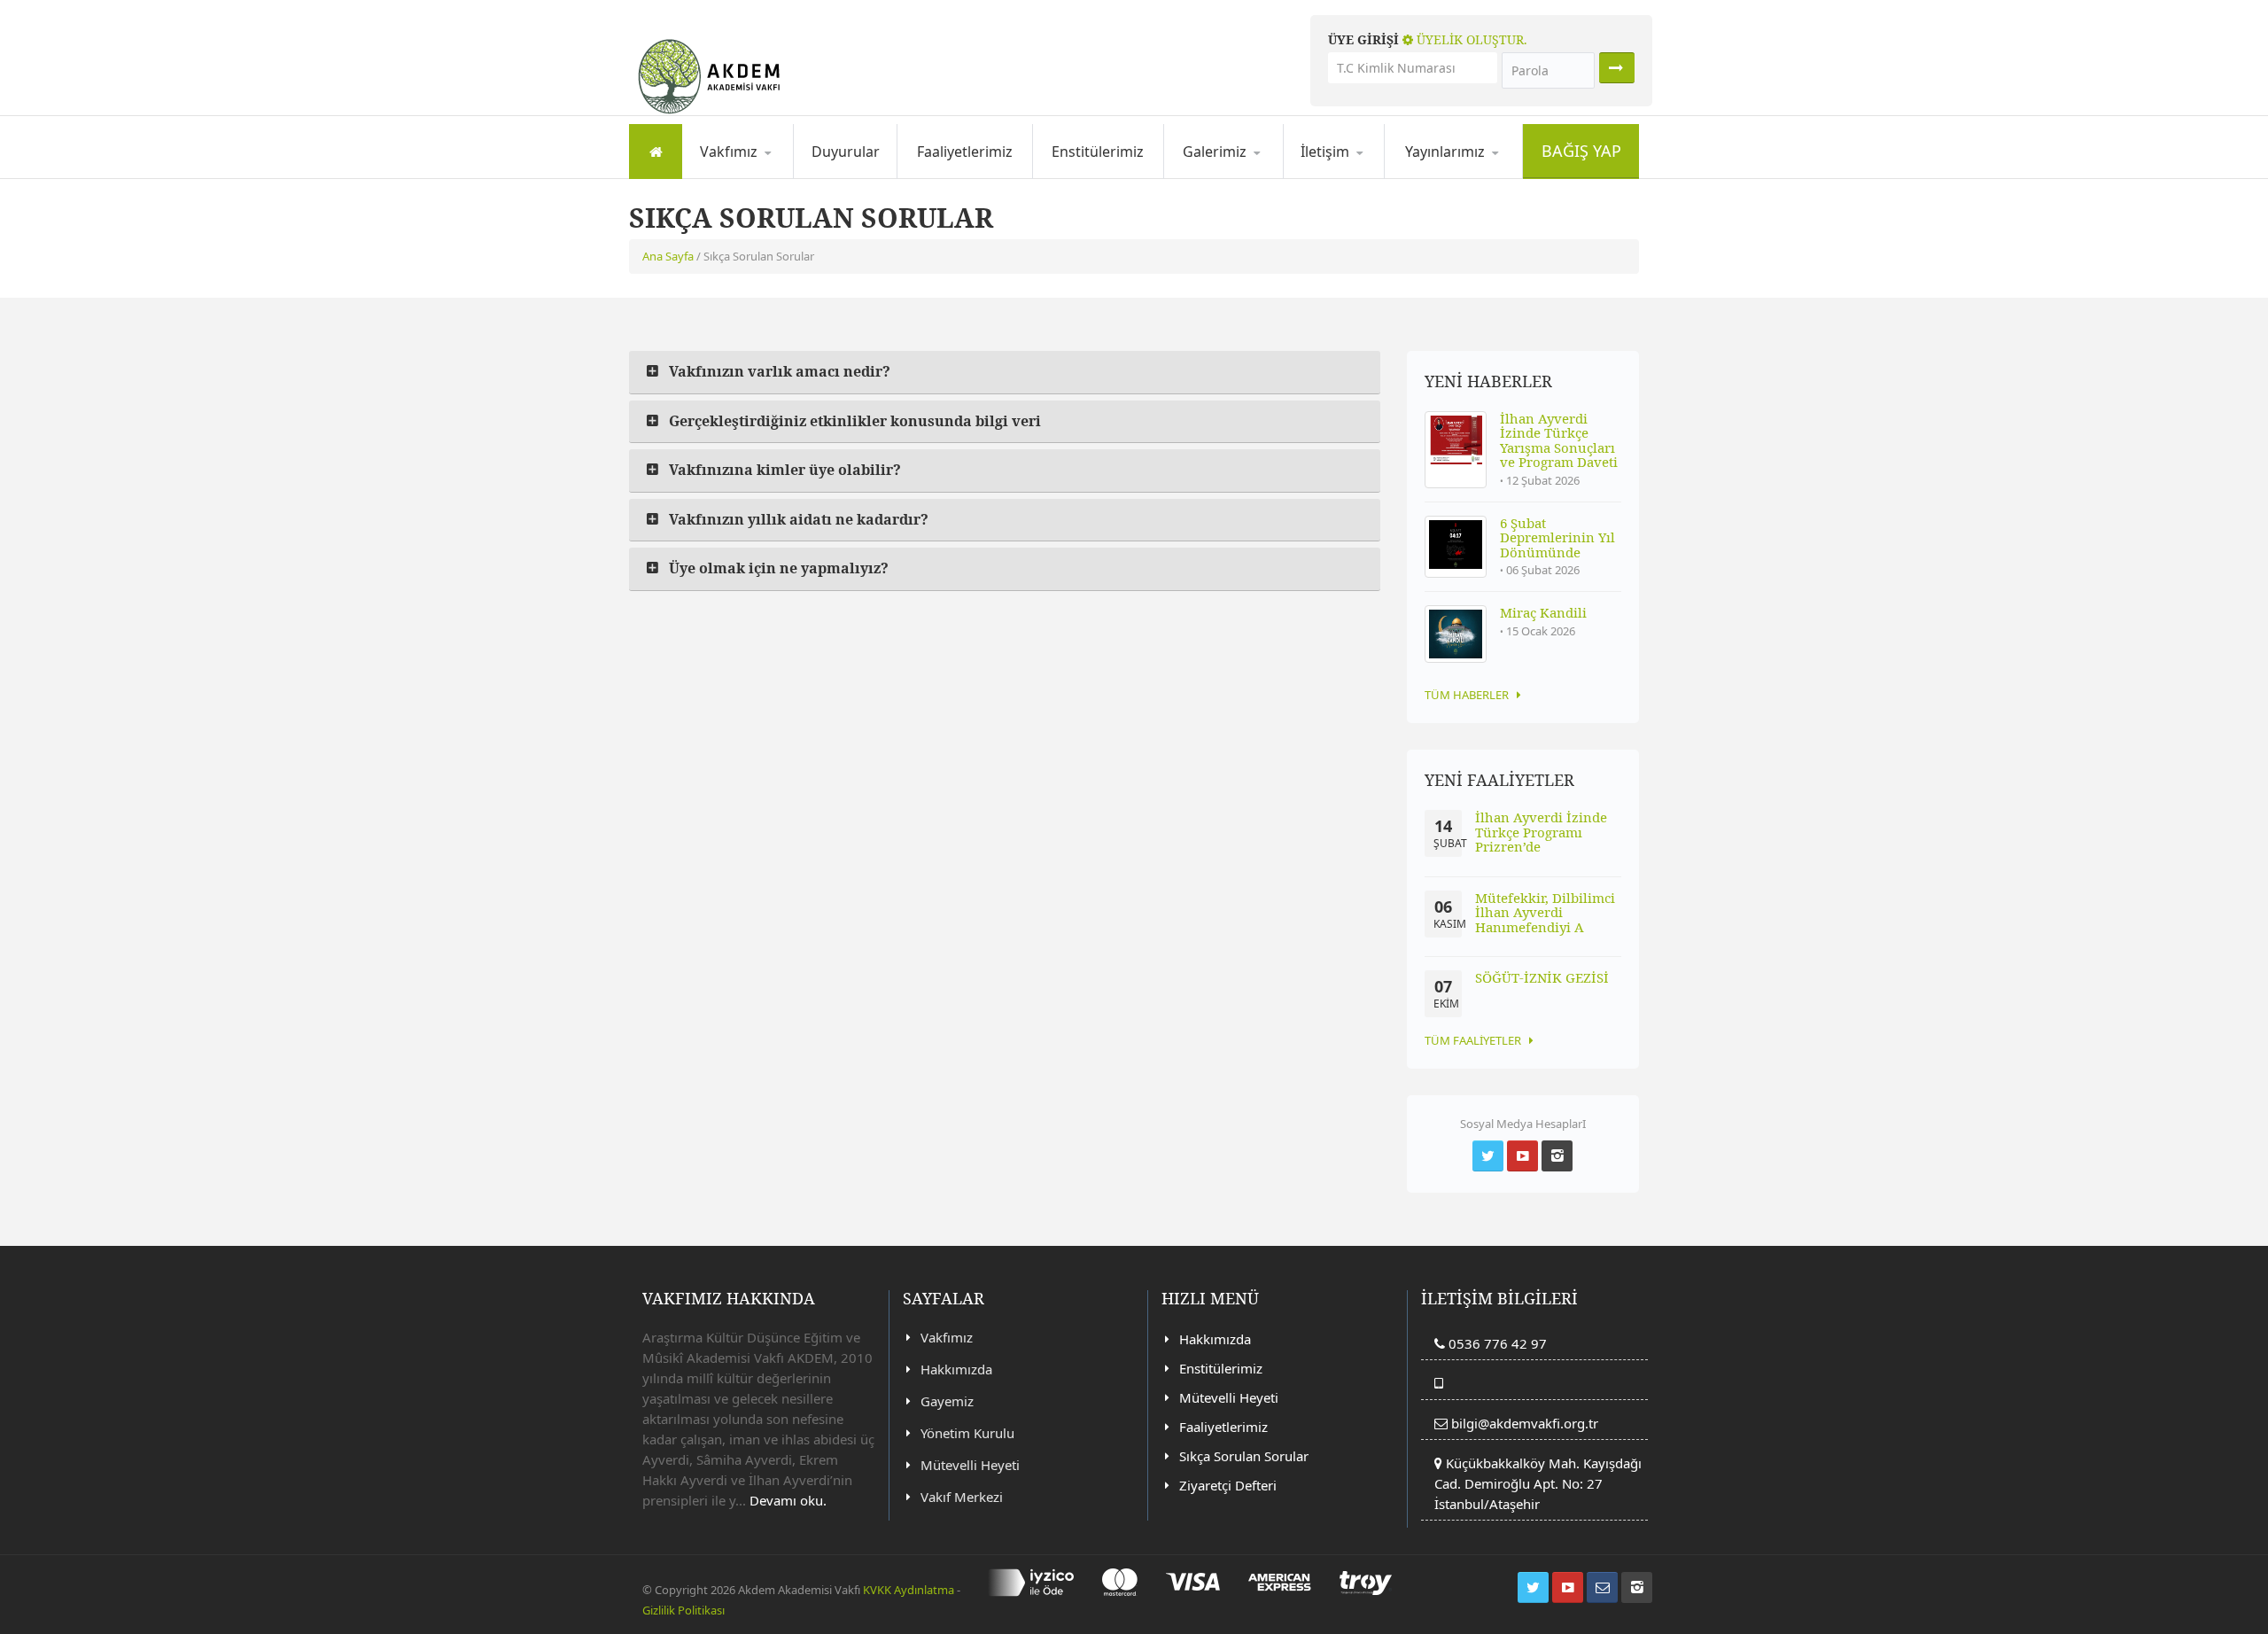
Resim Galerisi (1234, 178)
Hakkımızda (745, 178)
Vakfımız (947, 1337)
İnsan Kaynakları (1373, 175)
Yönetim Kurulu (967, 1433)
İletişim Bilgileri (1357, 178)
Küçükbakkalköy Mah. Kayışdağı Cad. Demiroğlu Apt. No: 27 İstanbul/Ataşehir (1538, 1483)
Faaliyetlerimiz (965, 152)
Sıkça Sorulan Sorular (1244, 1456)
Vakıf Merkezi (962, 1497)
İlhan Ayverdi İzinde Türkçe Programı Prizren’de (1541, 832)
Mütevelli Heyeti (970, 1465)
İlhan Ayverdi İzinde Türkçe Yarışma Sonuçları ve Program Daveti (1559, 440)
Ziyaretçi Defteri (1228, 1485)
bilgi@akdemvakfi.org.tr (1525, 1423)
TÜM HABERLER (1467, 695)
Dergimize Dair (1457, 178)
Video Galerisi (1254, 175)
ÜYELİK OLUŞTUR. (1470, 39)
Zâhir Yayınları (1476, 175)
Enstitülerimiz (1098, 152)
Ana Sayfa (668, 256)
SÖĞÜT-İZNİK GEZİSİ (1542, 977)
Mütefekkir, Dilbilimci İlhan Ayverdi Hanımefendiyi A (1545, 912)
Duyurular (846, 152)
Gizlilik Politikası (684, 1610)
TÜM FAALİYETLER (1473, 1040)
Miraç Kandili (1543, 612)
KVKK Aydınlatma (909, 1590)
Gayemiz (772, 175)
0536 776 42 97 (1496, 1343)
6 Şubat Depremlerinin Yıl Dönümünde (1557, 537)
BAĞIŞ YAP (1581, 151)
